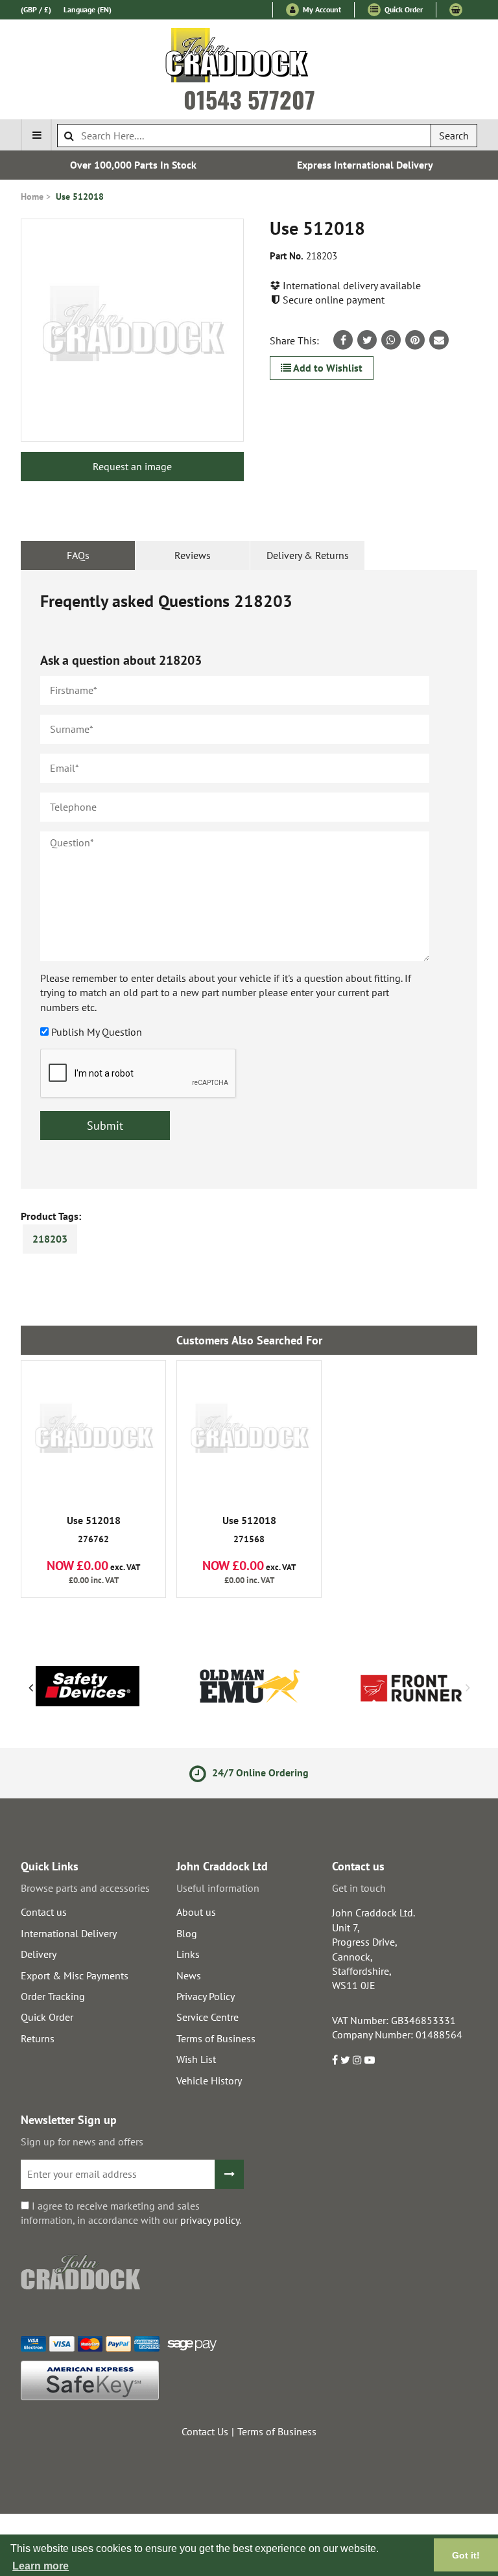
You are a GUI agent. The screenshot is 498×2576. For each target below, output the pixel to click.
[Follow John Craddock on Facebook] (335, 2060)
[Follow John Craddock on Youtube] (370, 2060)
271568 (249, 1530)
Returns (38, 2038)
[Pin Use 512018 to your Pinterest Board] (415, 340)
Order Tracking (53, 1996)
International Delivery (69, 1933)
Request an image (132, 466)
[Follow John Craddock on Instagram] (357, 2060)
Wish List (196, 2059)
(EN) (88, 9)
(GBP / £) (36, 9)
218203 (50, 1239)
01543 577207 (249, 99)
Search (454, 136)
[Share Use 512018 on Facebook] (343, 340)
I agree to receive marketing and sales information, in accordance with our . (131, 2213)
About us (196, 1912)
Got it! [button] (466, 2555)
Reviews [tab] (193, 555)
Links (188, 1954)
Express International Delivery (365, 165)
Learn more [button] (41, 2566)
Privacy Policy (206, 1996)
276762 (94, 1530)
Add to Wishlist (327, 368)
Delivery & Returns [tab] (308, 555)
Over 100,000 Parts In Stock (133, 165)
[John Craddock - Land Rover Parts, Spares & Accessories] (249, 58)
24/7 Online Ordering (259, 1772)
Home (32, 197)
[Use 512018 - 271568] (249, 1433)
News (189, 1975)
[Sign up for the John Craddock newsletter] (229, 2174)
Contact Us (205, 2431)
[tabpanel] (249, 879)
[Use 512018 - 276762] (93, 1433)
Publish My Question (97, 1032)
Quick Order (403, 9)
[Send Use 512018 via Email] (439, 340)
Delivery (39, 1954)
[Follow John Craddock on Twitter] (345, 2060)
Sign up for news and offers (82, 2141)
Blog (187, 1933)
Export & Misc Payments (75, 1975)
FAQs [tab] (78, 555)
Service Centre (207, 2017)
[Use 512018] (132, 330)
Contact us (44, 1912)
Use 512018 (80, 197)
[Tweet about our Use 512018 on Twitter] (367, 340)
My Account (321, 9)
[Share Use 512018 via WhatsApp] (391, 340)
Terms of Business (216, 2038)
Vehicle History (209, 2081)
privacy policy (210, 2220)
